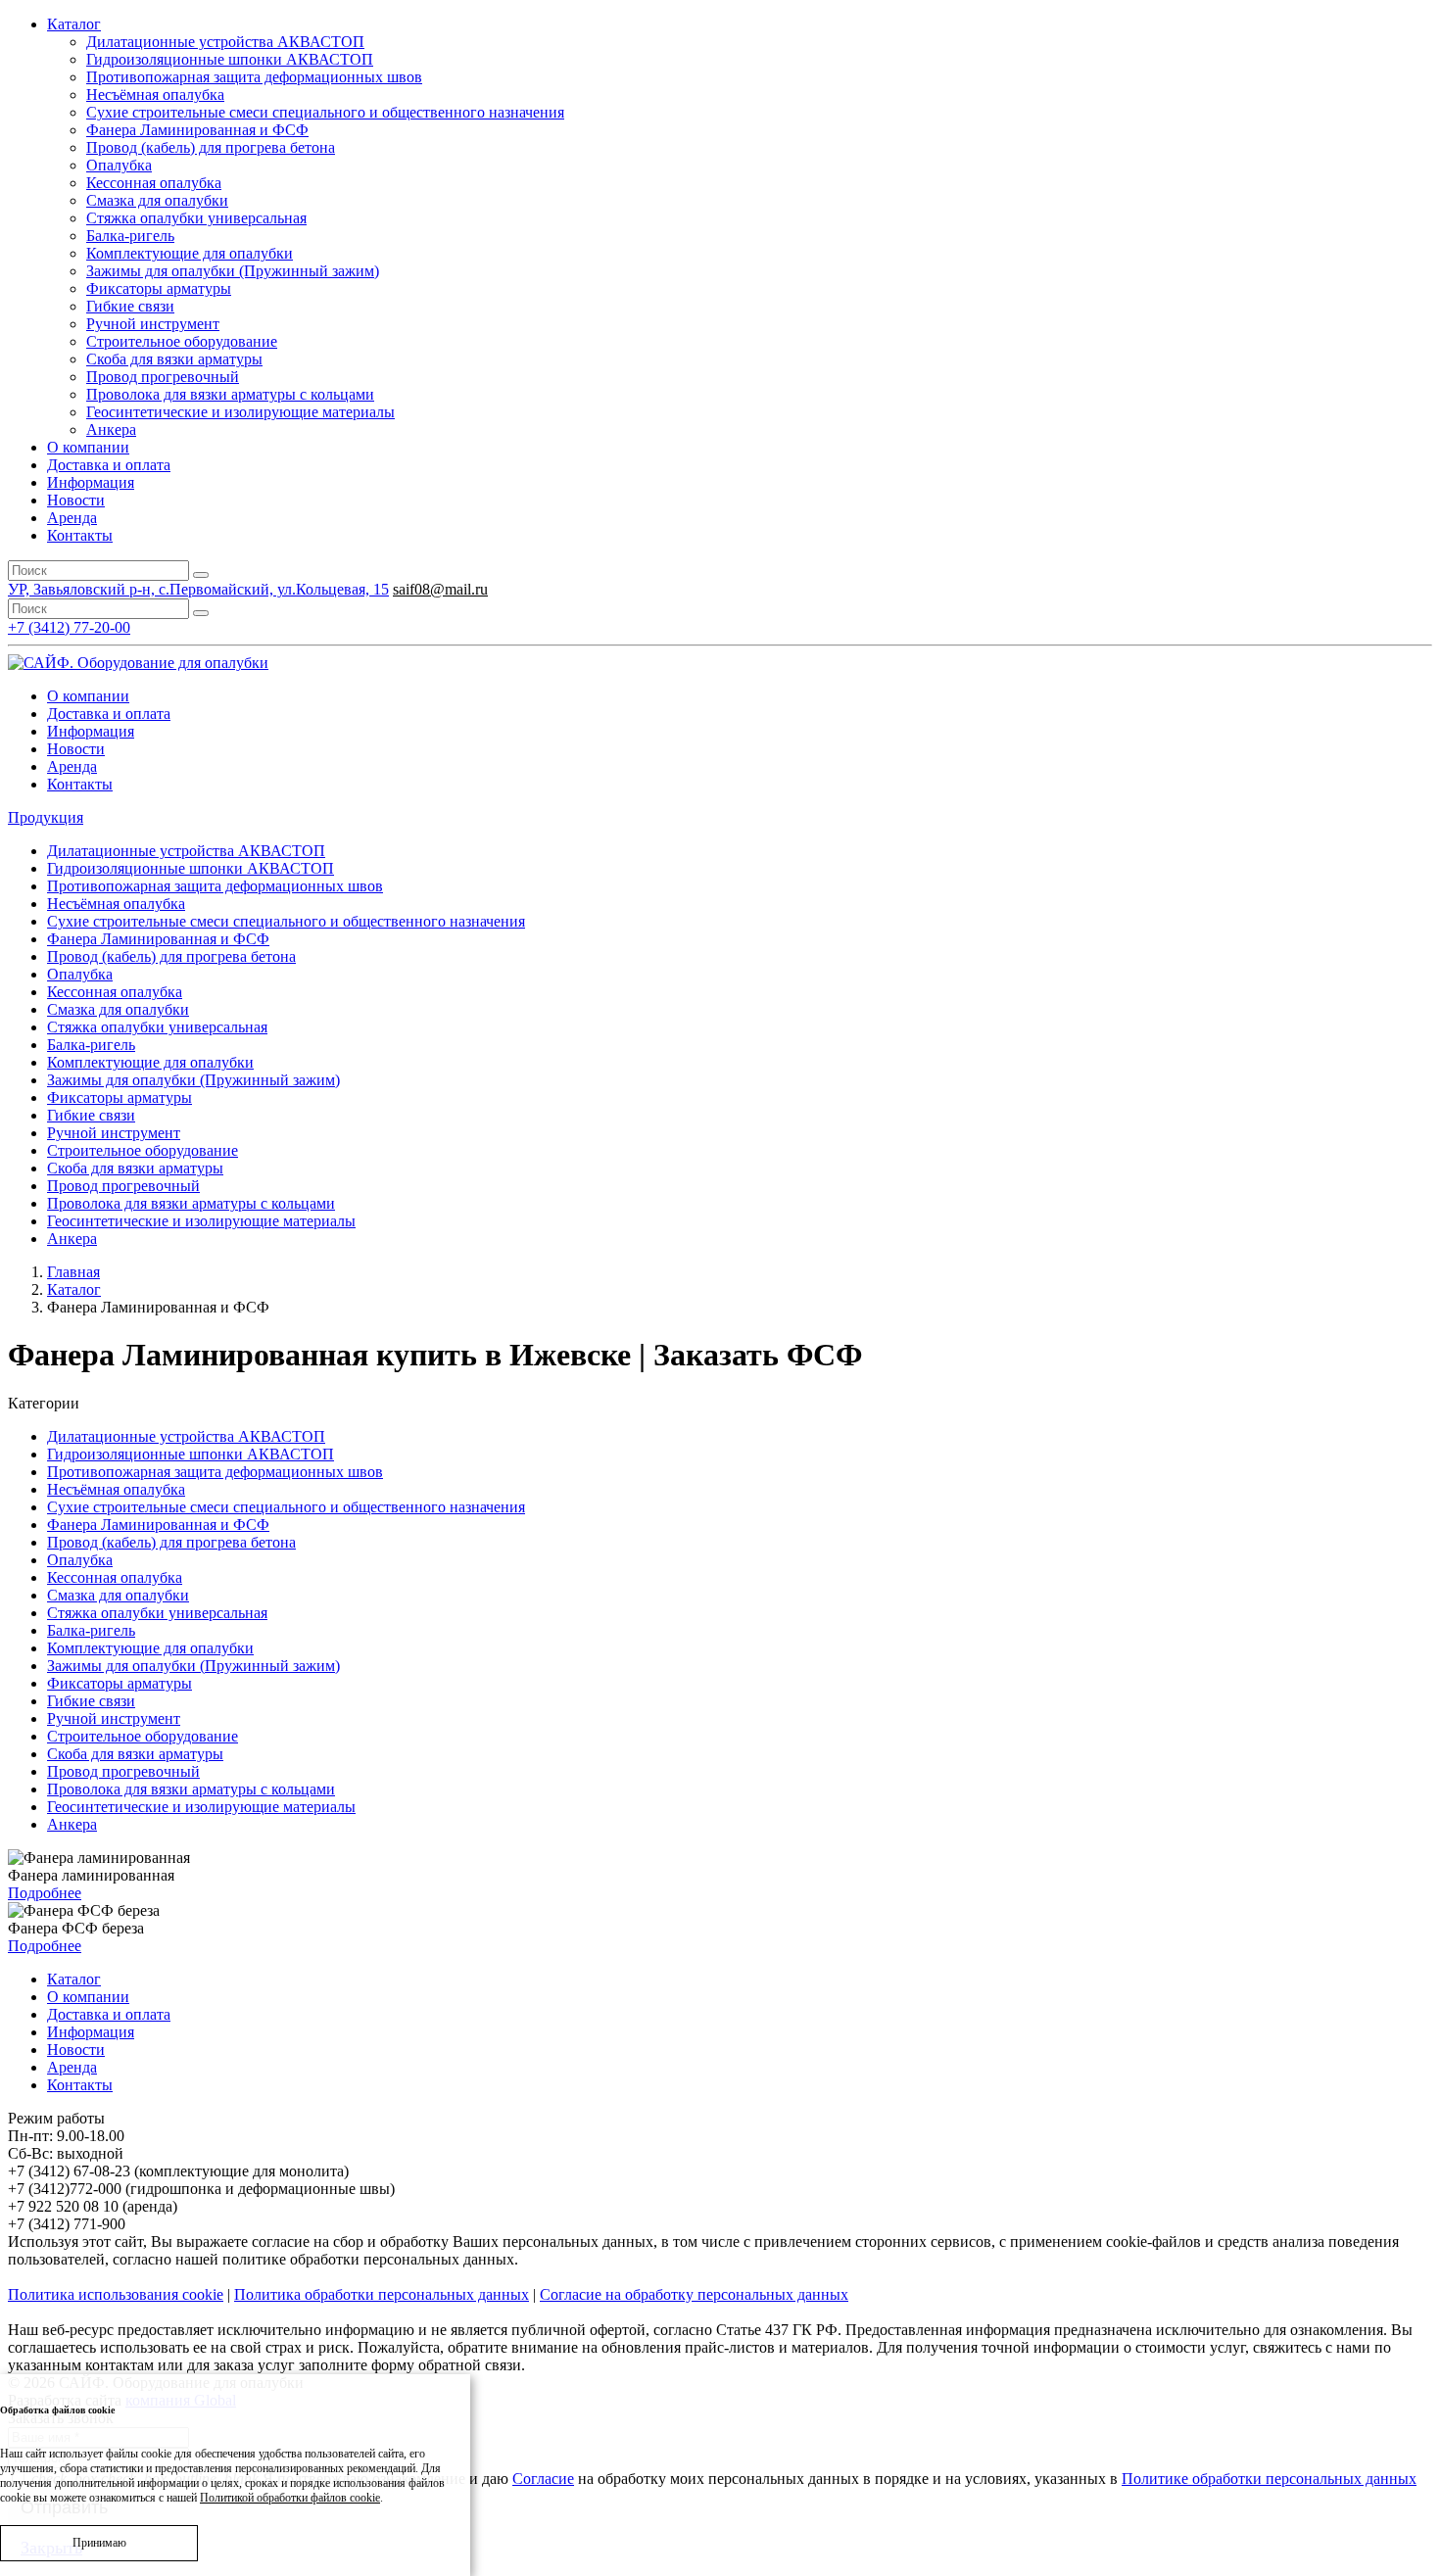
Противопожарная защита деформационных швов (254, 77)
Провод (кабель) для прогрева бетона (211, 147)
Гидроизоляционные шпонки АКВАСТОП (230, 59)
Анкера (111, 429)
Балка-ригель (130, 236)
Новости (76, 500)
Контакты (80, 535)
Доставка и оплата (109, 465)
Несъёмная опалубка (155, 95)
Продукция (46, 817)
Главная (73, 1272)
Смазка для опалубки (157, 200)
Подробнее (45, 1893)
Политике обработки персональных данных (1269, 2479)
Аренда (72, 518)
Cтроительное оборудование (182, 341)
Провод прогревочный (163, 377)
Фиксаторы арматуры (159, 288)
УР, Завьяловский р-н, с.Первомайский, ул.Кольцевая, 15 (198, 589)
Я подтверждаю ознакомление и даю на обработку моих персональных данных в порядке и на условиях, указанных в (724, 2479)
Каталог (74, 24)
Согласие (543, 2479)
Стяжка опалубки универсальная (196, 218)
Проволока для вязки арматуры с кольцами (230, 394)
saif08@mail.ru (440, 589)
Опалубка (119, 165)
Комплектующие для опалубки (190, 253)
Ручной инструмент (153, 324)
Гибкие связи (130, 306)
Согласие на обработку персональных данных (694, 2294)
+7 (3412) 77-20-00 (69, 627)
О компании (88, 447)
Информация (91, 482)
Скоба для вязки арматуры (174, 359)
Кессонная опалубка (154, 183)
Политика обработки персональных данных (382, 2294)
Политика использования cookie (116, 2294)
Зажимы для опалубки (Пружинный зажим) (233, 271)
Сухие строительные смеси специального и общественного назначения (325, 112)
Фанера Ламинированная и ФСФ (197, 130)
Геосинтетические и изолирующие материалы (240, 412)
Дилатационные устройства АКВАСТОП (225, 42)
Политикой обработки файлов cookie (290, 2498)
